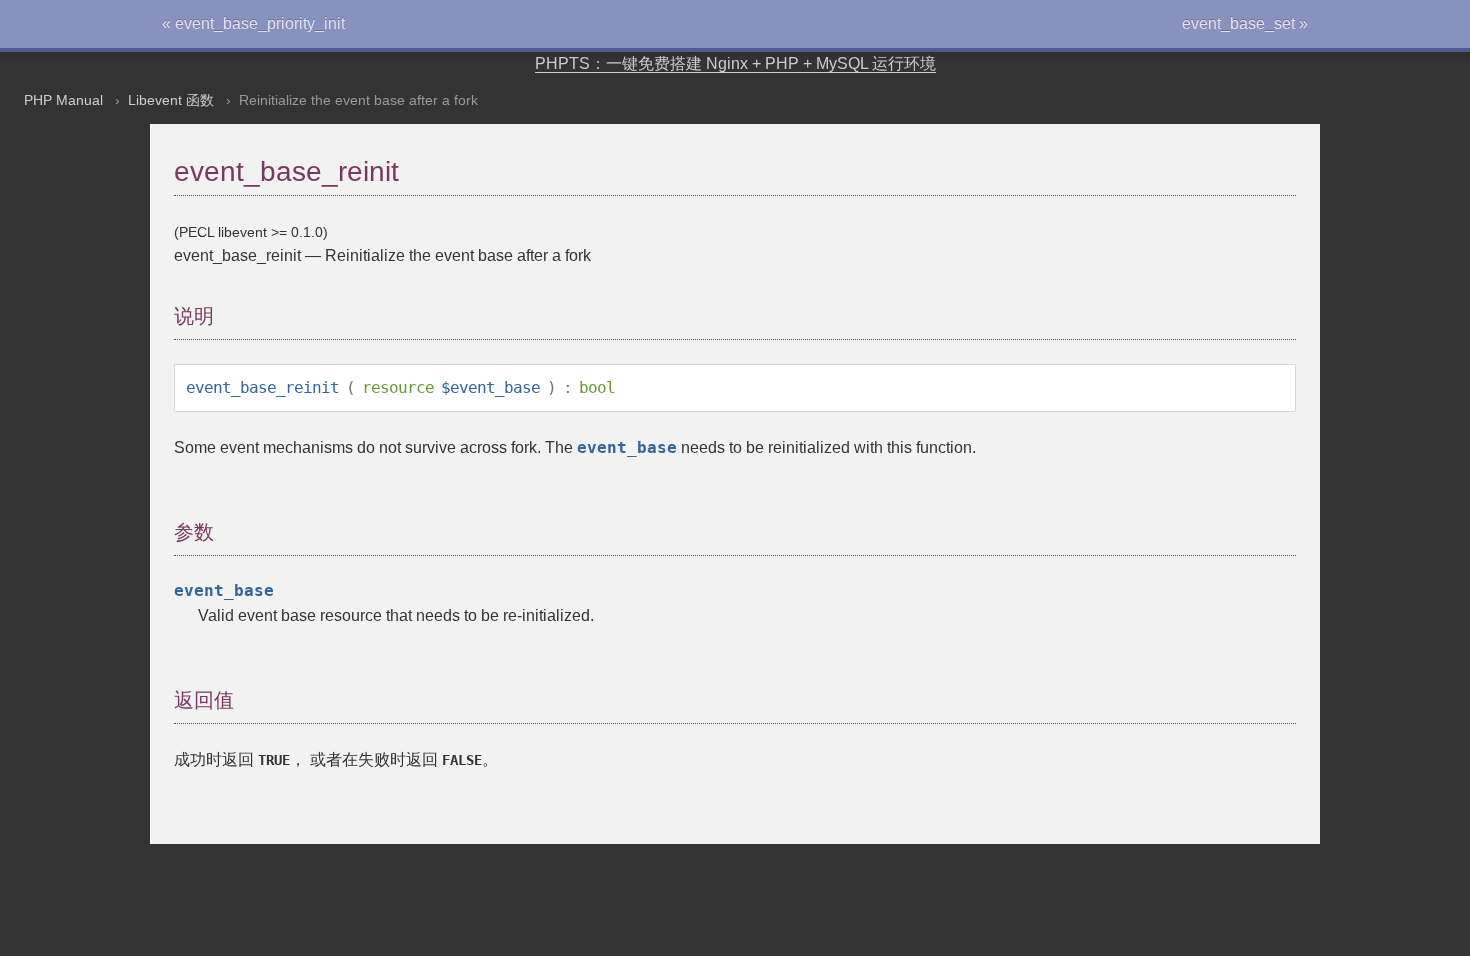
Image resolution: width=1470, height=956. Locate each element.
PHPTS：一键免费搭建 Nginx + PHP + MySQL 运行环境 (735, 63)
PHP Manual (63, 100)
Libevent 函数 (171, 100)
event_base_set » (1245, 23)
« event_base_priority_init (253, 23)
